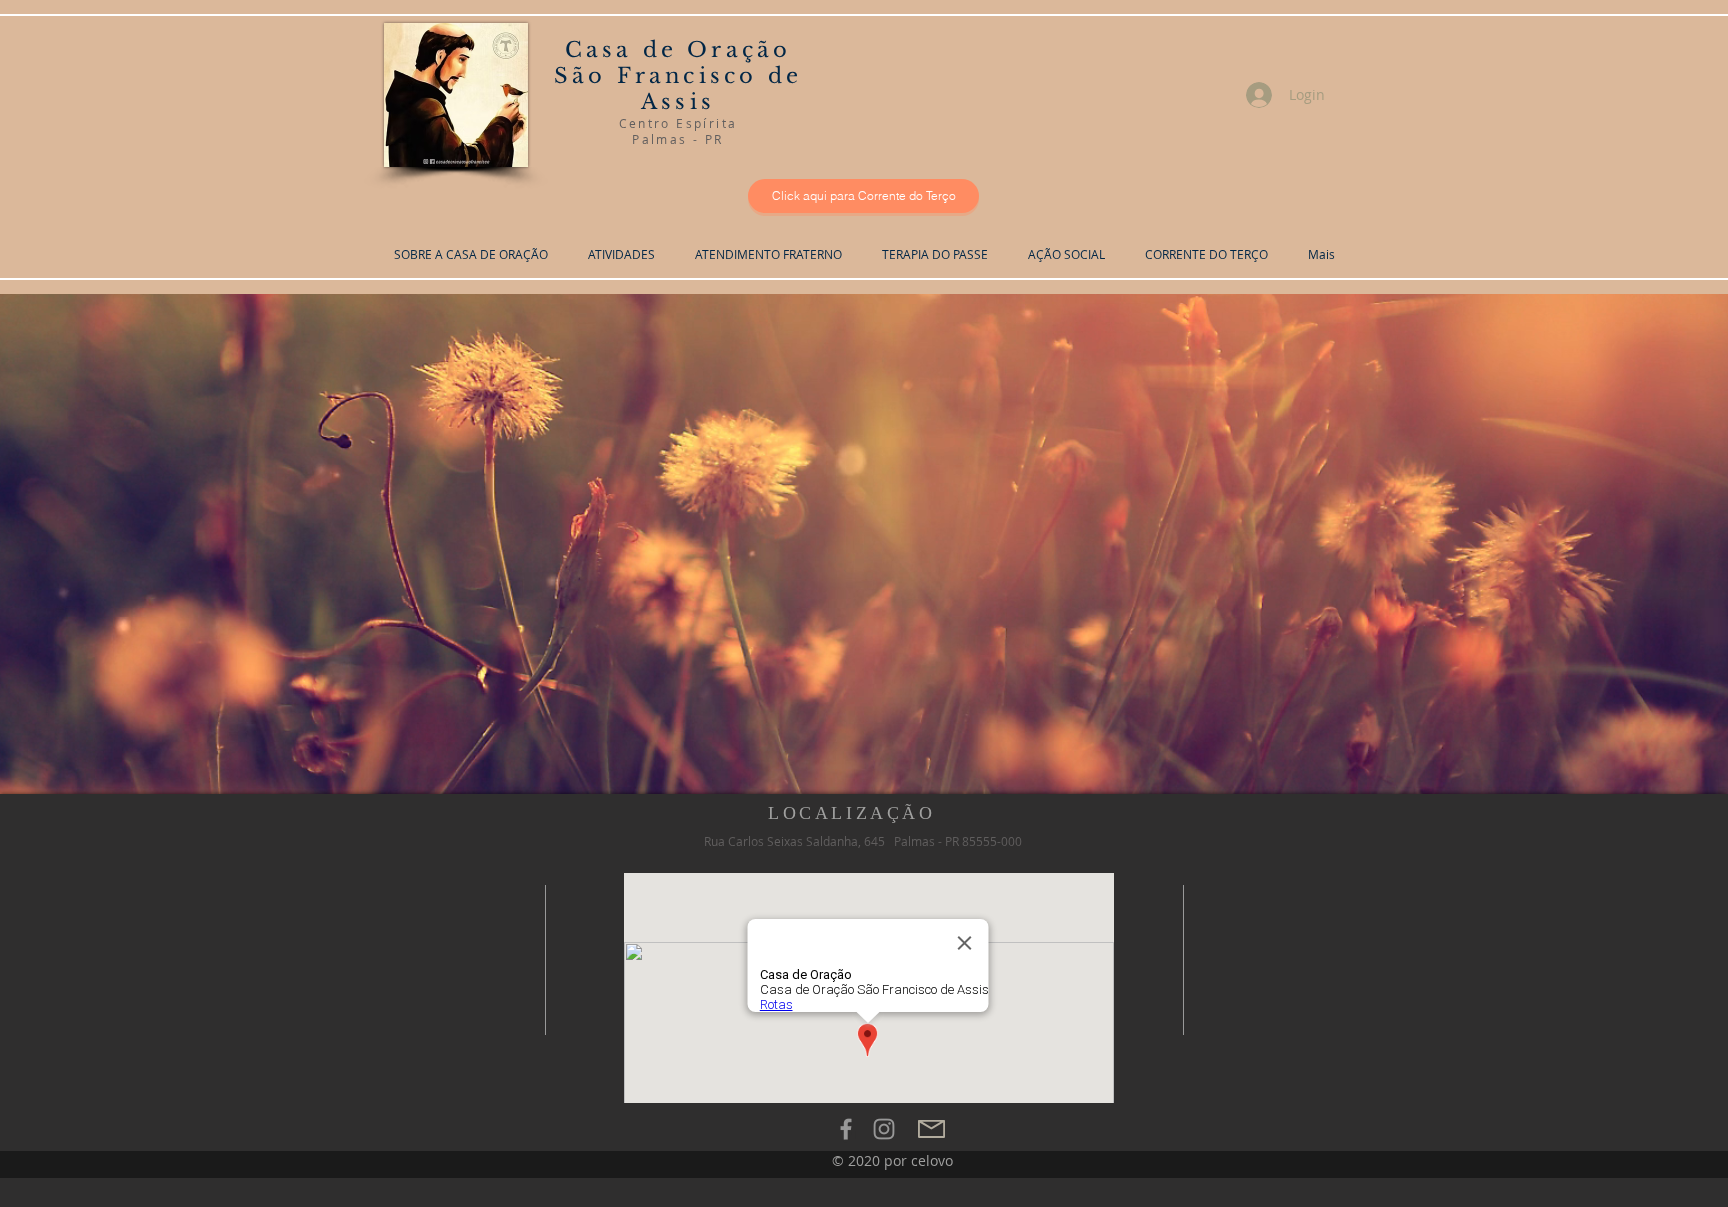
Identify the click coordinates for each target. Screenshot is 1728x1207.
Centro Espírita (678, 123)
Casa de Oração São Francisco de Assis (678, 76)
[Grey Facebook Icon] (846, 1129)
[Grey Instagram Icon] (884, 1129)
